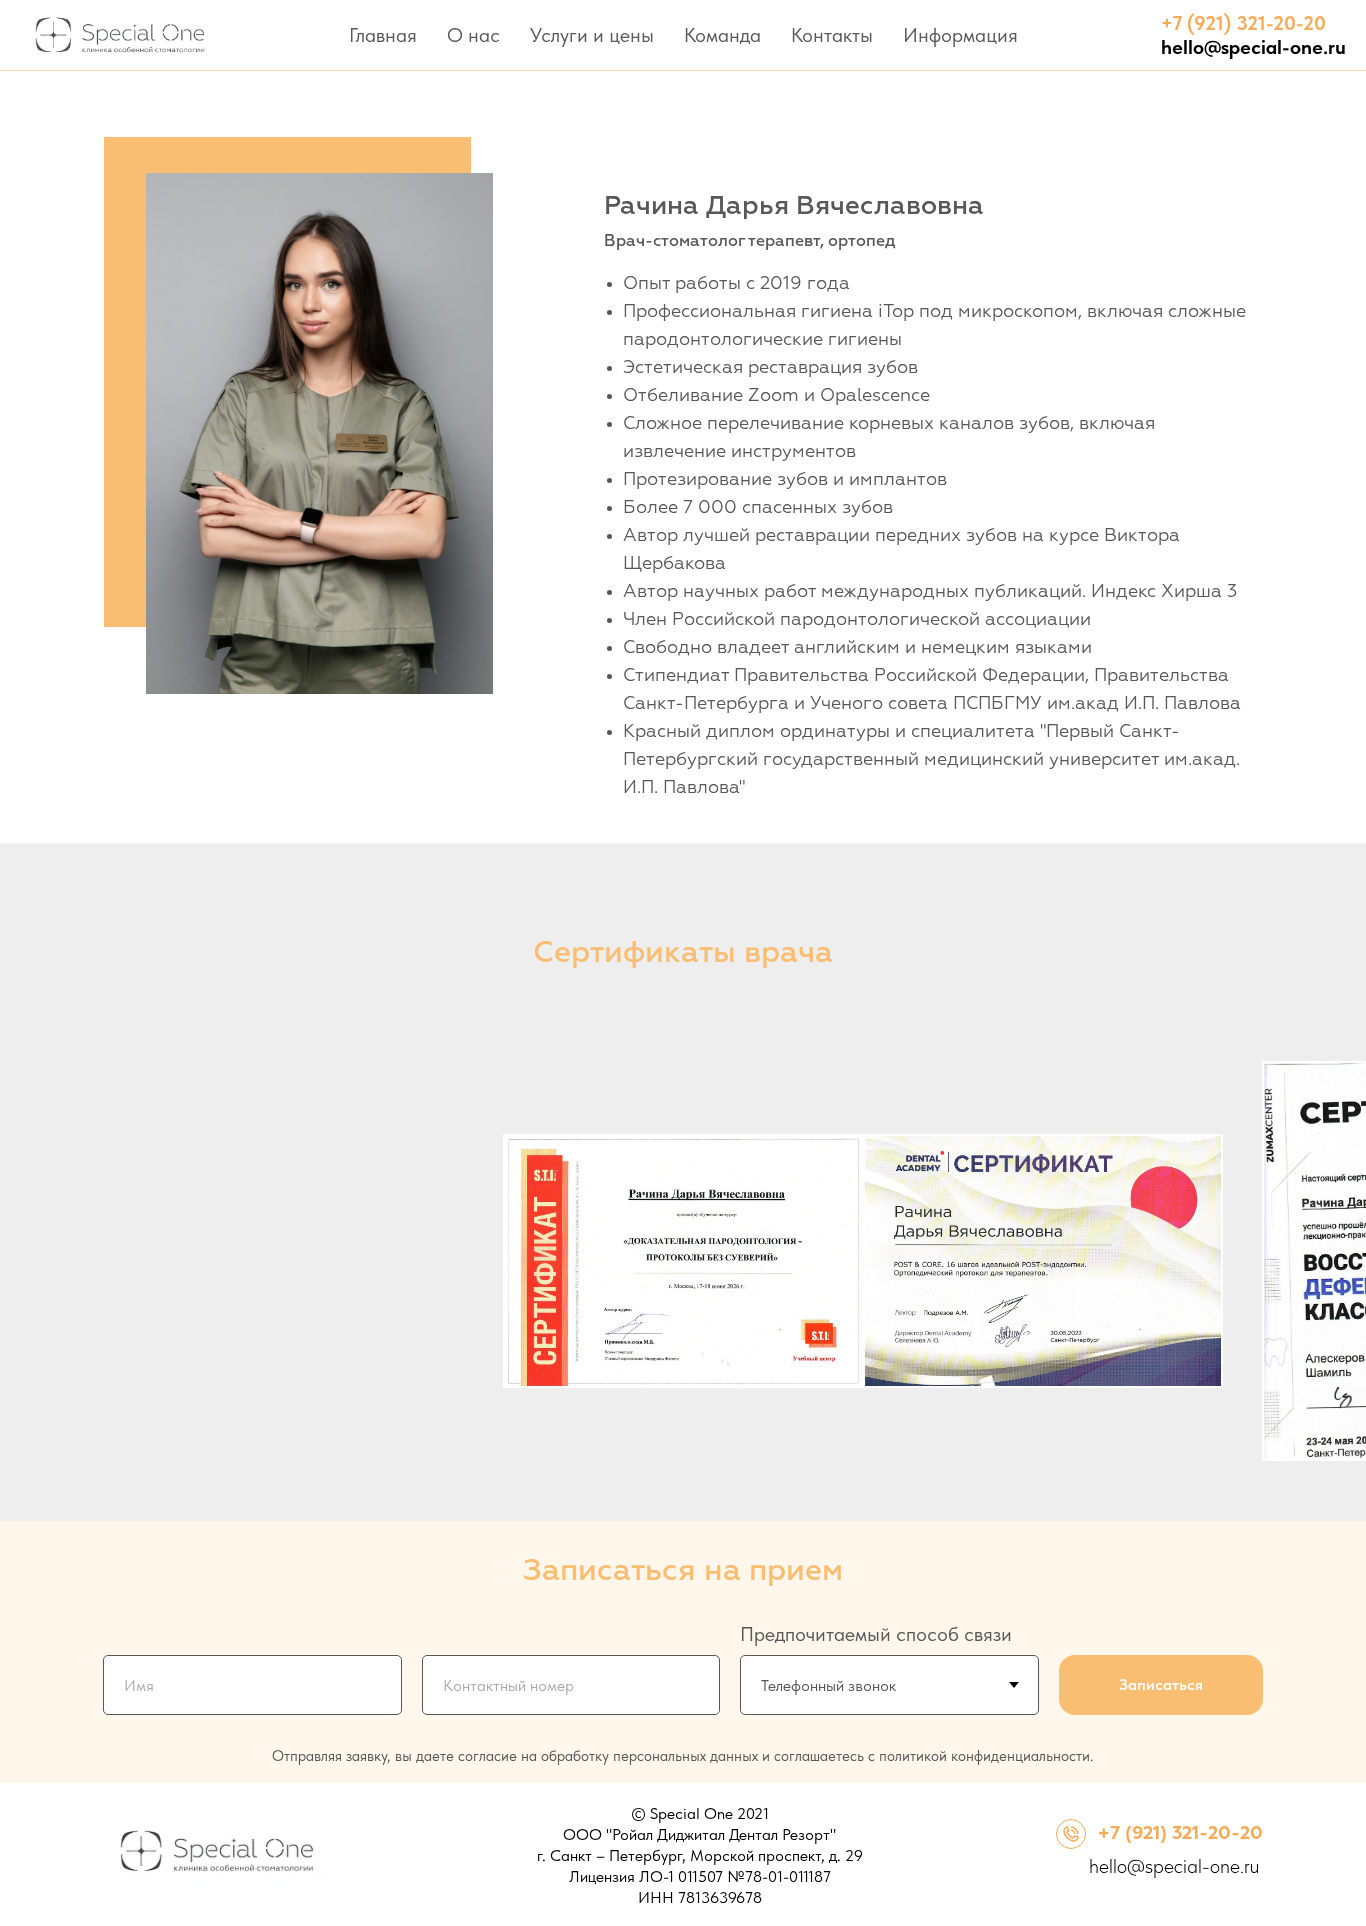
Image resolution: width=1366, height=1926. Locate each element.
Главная (383, 35)
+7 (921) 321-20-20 (1180, 1834)
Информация (960, 35)
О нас (473, 35)
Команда (722, 35)
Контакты (832, 35)
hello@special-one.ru (1174, 1866)
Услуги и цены (592, 35)
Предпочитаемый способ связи (876, 1634)
